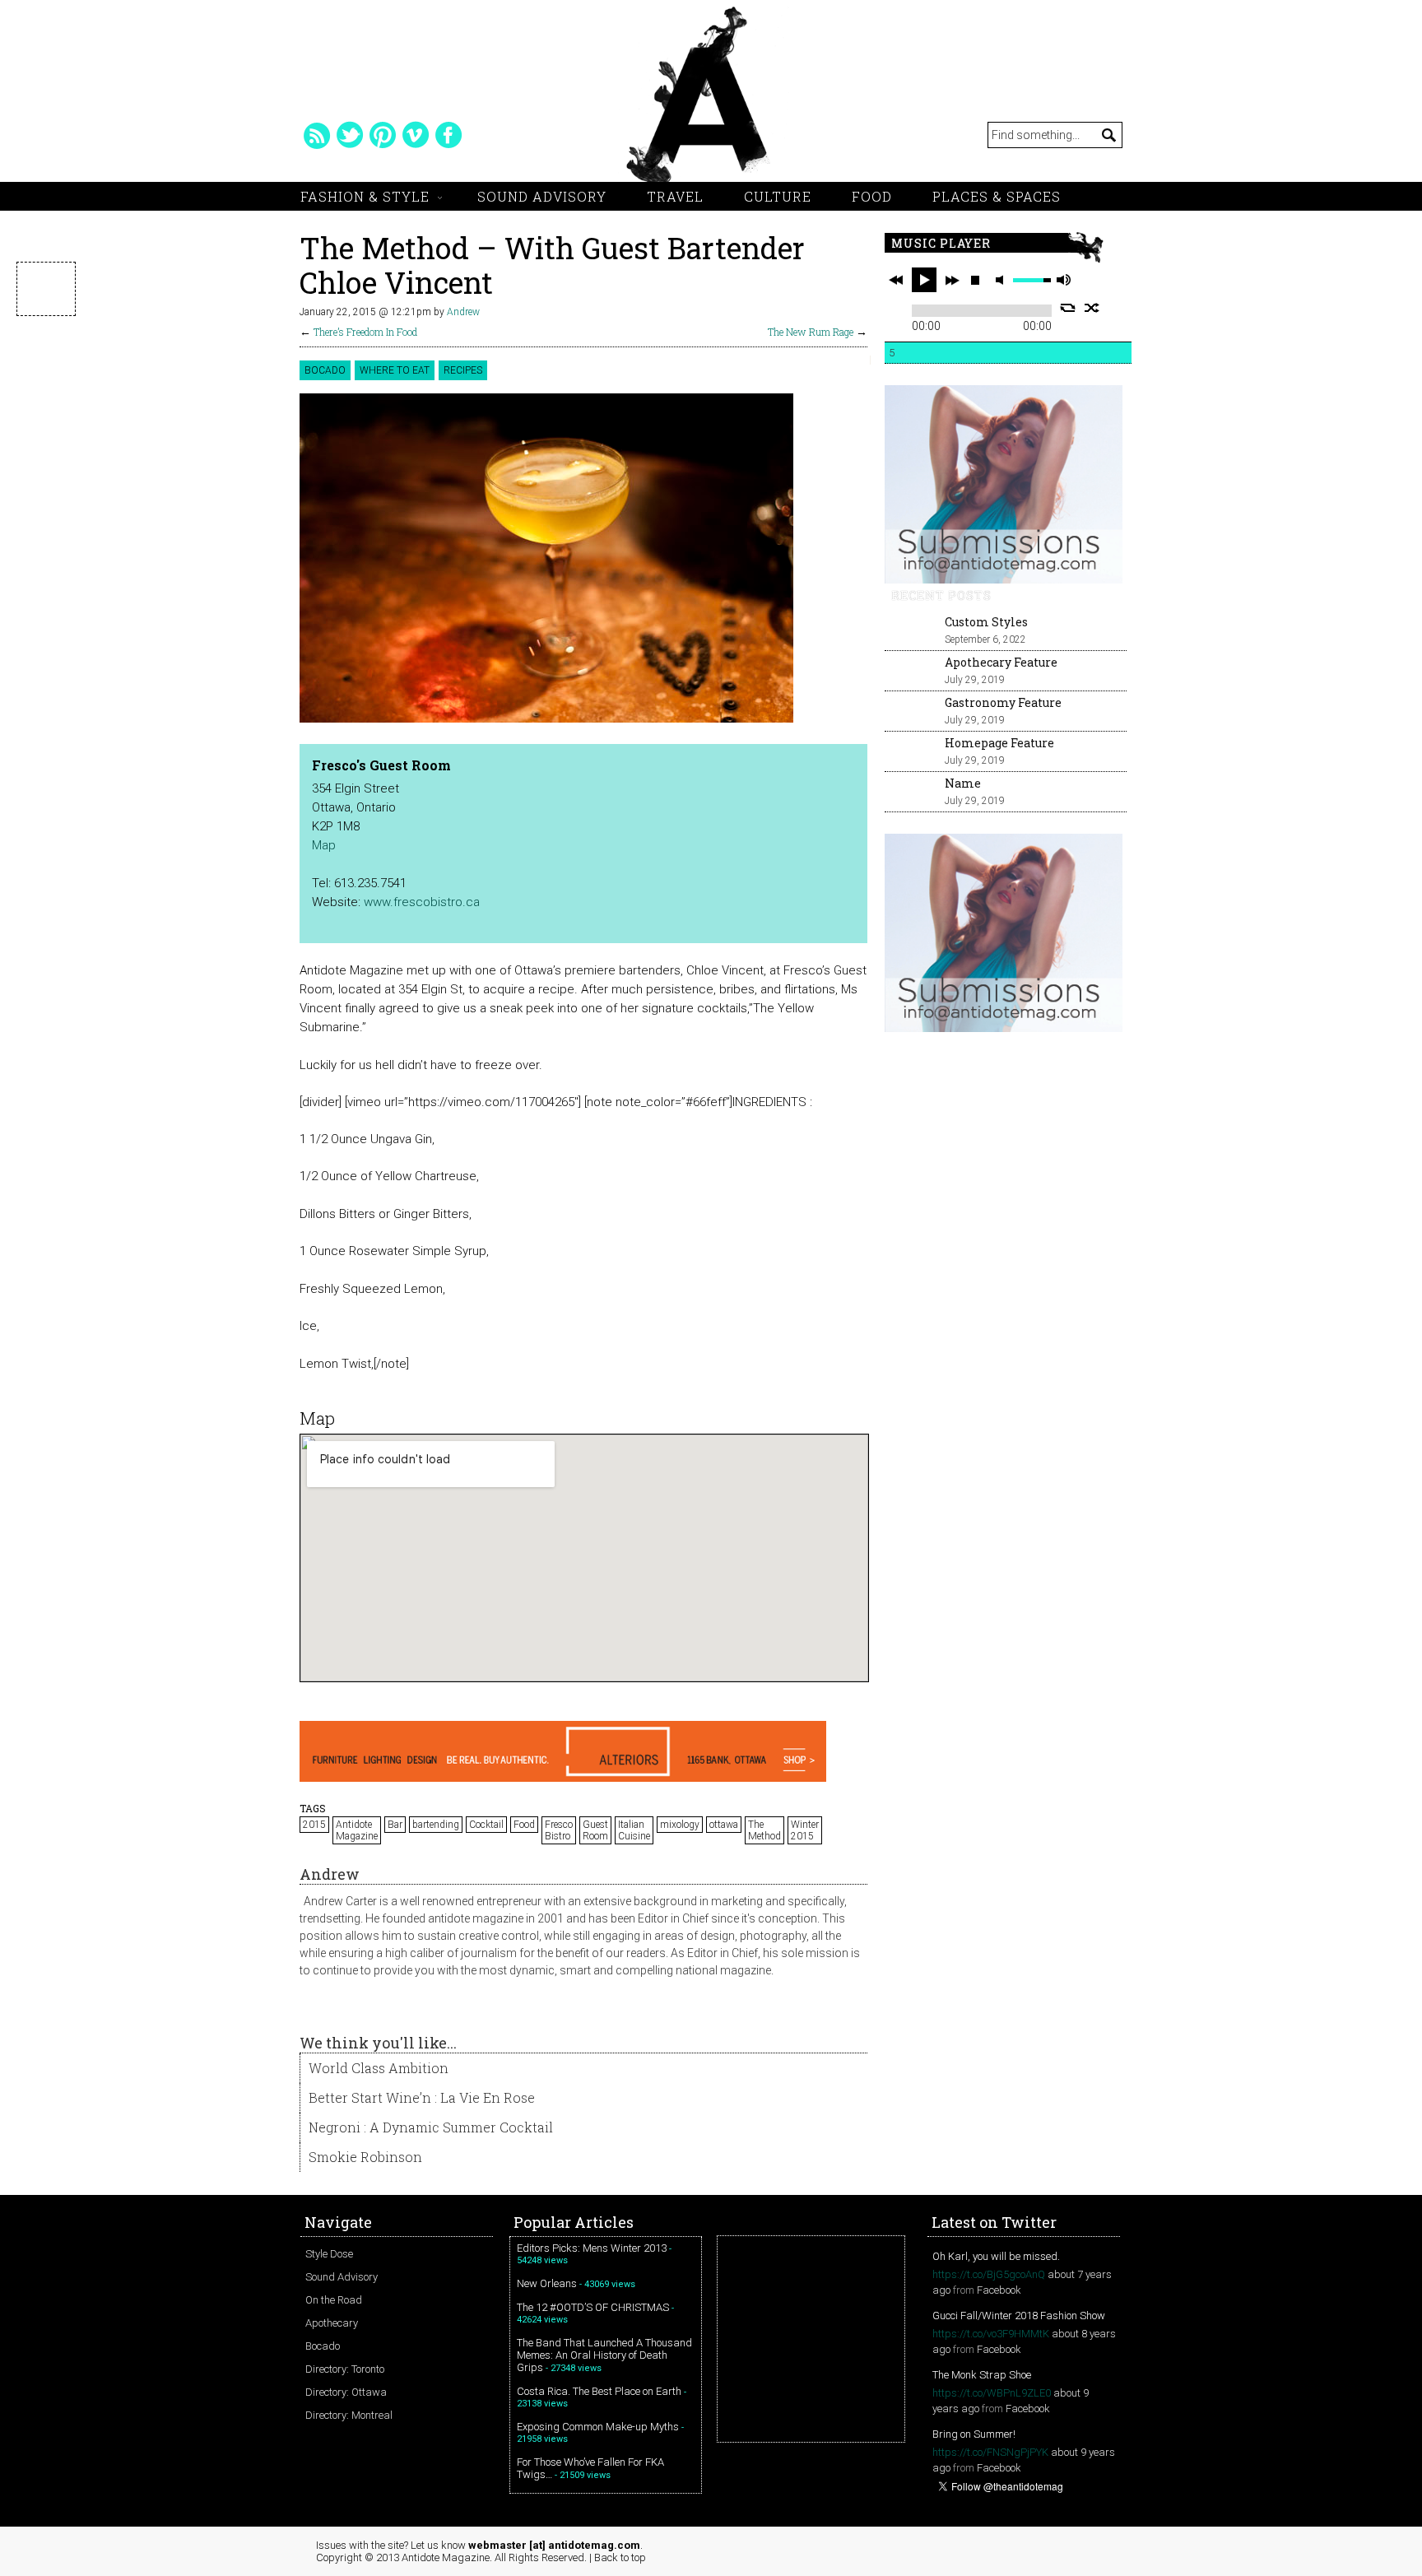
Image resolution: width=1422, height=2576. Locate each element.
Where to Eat (395, 370)
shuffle (1092, 308)
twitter (350, 135)
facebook (448, 135)
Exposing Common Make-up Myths (598, 2427)
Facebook (999, 2290)
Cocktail (486, 1825)
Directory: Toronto (345, 2369)
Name (963, 783)
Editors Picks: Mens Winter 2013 (592, 2248)
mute (1002, 280)
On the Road (334, 2300)
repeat (1068, 308)
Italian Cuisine (634, 1830)
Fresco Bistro (559, 1830)
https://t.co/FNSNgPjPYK (990, 2452)
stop (975, 280)
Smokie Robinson (365, 2157)
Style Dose (329, 2254)
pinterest (383, 135)
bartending (436, 1825)
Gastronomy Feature (1003, 702)
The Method (764, 1830)
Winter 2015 (805, 1830)
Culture (778, 196)
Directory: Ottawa (346, 2392)
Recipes (463, 370)
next (952, 280)
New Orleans (547, 2283)
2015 (314, 1825)
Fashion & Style (365, 196)
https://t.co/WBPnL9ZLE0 (992, 2393)
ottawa (724, 1825)
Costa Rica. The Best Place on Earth (599, 2391)
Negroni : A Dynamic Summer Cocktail (431, 2127)
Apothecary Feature (1001, 662)
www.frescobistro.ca (422, 902)
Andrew (463, 312)
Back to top (620, 2557)
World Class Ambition (379, 2068)
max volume (1063, 280)
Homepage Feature (999, 743)
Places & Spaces (997, 196)
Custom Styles (986, 622)
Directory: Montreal (349, 2415)
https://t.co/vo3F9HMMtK (991, 2334)
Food (872, 196)
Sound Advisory (542, 196)
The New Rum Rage (811, 332)
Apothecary (332, 2323)
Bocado (325, 370)
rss (317, 135)
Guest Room (595, 1830)
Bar (395, 1825)
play (924, 280)
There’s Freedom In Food (365, 332)
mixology (680, 1825)
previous (896, 280)
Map (324, 845)
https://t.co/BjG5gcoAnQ (989, 2274)
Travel (675, 196)
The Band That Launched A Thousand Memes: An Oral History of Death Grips (604, 2355)
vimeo (416, 135)
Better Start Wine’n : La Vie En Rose (422, 2097)
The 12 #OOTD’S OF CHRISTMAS (593, 2307)
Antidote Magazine (357, 1830)
